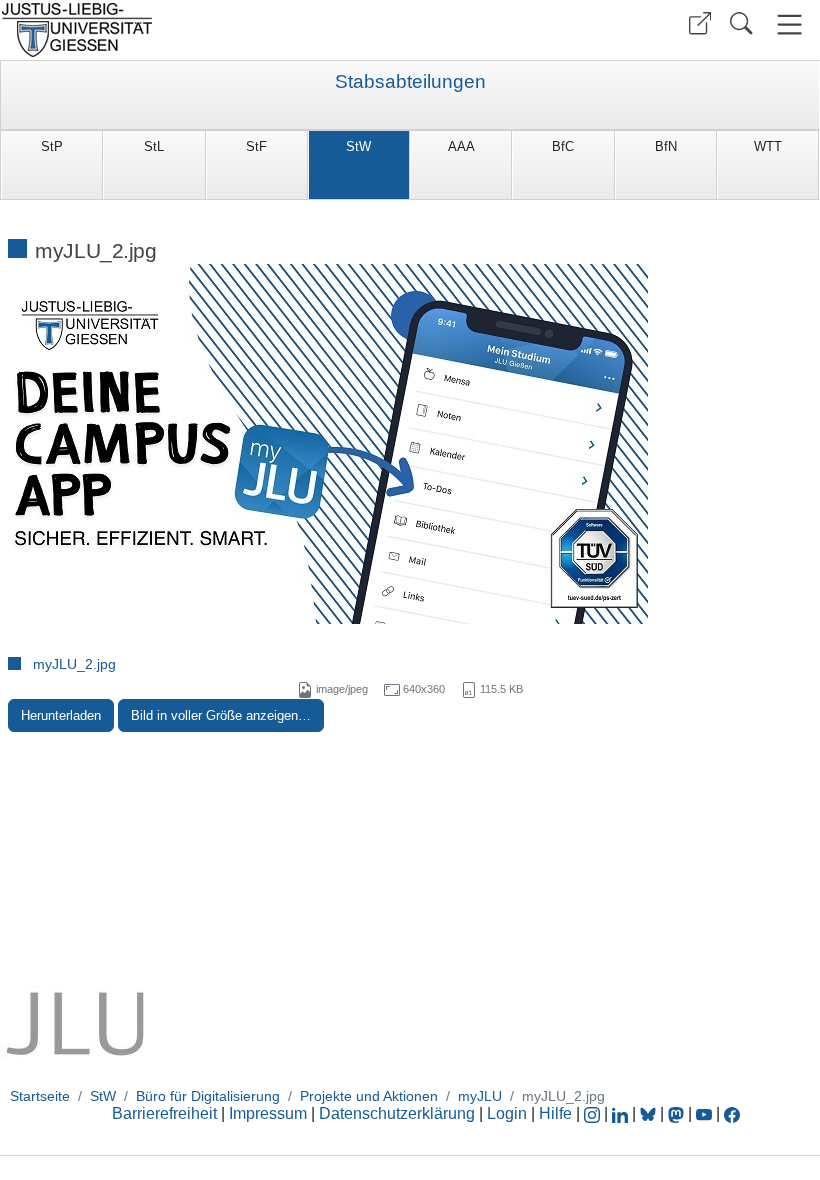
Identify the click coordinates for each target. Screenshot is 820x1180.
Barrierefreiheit (164, 1113)
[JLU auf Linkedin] (622, 1113)
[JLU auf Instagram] (594, 1113)
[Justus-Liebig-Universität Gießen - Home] (202, 30)
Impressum (268, 1113)
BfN (666, 146)
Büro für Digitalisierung (208, 1096)
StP (52, 146)
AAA (461, 146)
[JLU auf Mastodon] (678, 1113)
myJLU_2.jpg (74, 664)
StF (256, 146)
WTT (768, 146)
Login (509, 1113)
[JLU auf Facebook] (732, 1113)
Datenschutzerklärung (397, 1113)
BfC (563, 146)
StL (154, 146)
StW (358, 146)
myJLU (480, 1096)
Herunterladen (61, 715)
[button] (700, 23)
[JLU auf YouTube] (704, 1113)
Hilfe (555, 1113)
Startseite (40, 1096)
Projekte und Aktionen (369, 1096)
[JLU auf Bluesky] (650, 1113)
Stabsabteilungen (410, 82)
